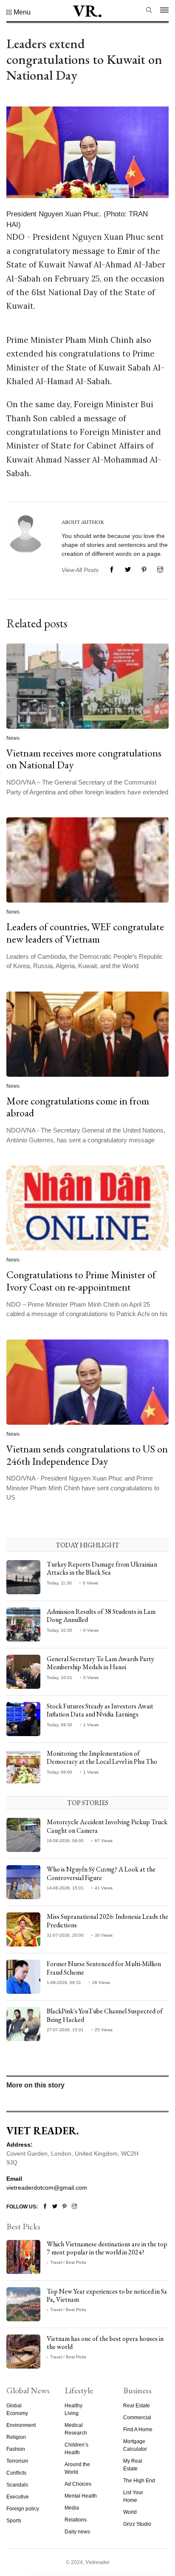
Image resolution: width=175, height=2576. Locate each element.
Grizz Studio (137, 2524)
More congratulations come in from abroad (78, 1107)
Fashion (16, 2449)
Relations (76, 2520)
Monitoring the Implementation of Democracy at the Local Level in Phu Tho (102, 1757)
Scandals (17, 2485)
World (130, 2512)
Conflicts (16, 2473)
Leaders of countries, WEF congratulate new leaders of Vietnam (85, 933)
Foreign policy (23, 2509)
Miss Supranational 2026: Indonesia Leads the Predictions (107, 1920)
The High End (139, 2481)
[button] (18, 12)
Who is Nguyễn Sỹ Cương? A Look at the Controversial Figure (101, 1873)
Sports (14, 2521)
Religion (16, 2437)
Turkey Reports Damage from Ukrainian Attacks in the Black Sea (102, 1568)
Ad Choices (78, 2484)
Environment (21, 2425)
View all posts (80, 570)
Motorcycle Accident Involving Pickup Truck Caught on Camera (107, 1826)
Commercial (137, 2418)
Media (72, 2508)
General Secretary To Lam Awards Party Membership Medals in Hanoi (100, 1663)
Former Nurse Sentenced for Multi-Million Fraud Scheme (104, 1968)
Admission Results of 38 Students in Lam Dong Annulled (101, 1616)
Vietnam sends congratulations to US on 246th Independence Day (87, 1455)
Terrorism (17, 2461)
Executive (18, 2497)
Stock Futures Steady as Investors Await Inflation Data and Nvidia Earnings (100, 1710)
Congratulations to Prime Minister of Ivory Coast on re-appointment (81, 1281)
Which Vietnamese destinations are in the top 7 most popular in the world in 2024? (107, 2248)
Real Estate (137, 2406)
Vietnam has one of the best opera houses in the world (105, 2343)
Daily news (77, 2532)
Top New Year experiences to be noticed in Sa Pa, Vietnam (107, 2295)
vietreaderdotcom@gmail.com (47, 2188)
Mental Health (81, 2496)
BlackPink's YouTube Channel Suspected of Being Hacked (105, 2015)
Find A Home (138, 2429)
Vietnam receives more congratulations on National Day (84, 759)
